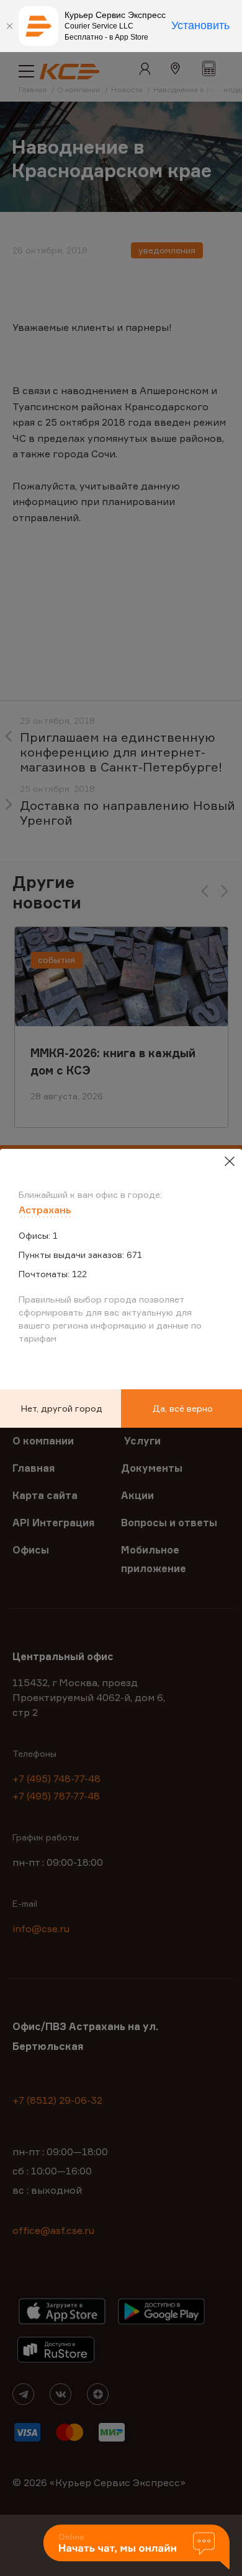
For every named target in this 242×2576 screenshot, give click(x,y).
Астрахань (45, 1210)
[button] (137, 2548)
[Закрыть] (9, 26)
